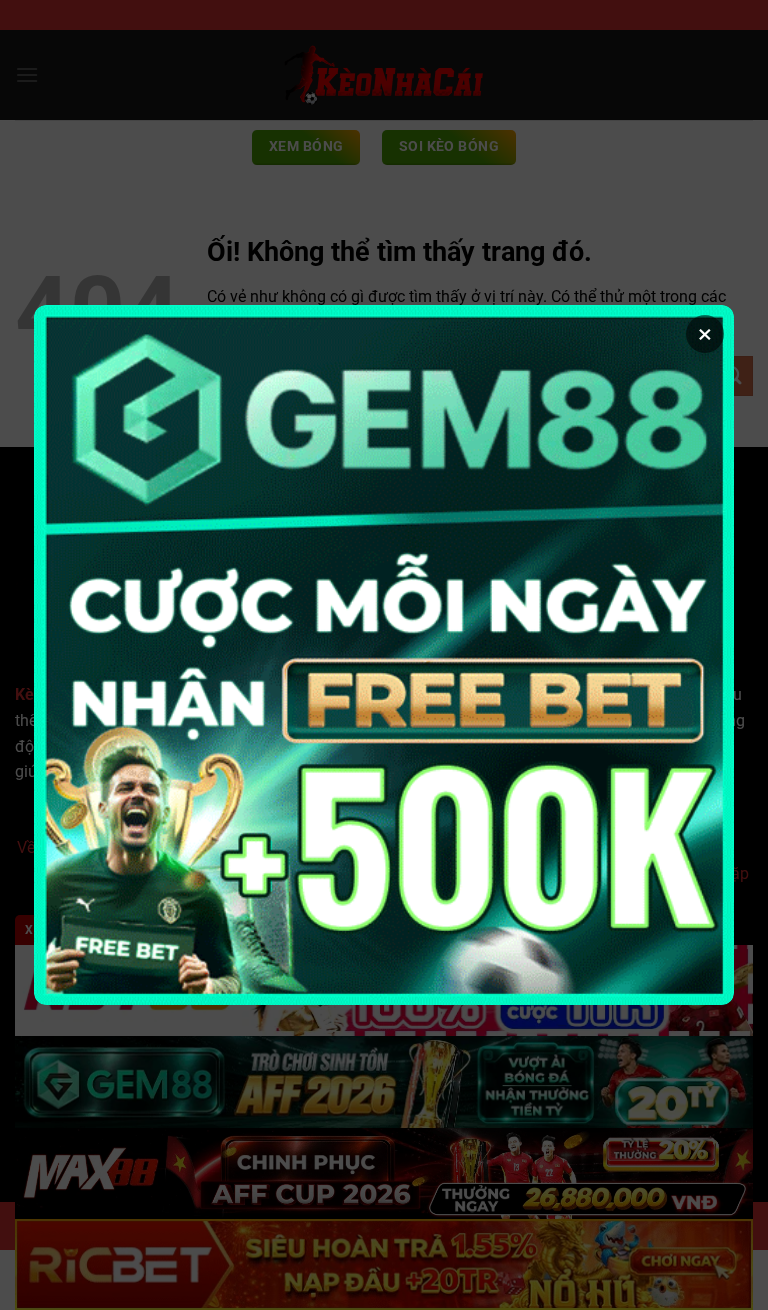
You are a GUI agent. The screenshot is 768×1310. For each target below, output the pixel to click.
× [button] (705, 334)
